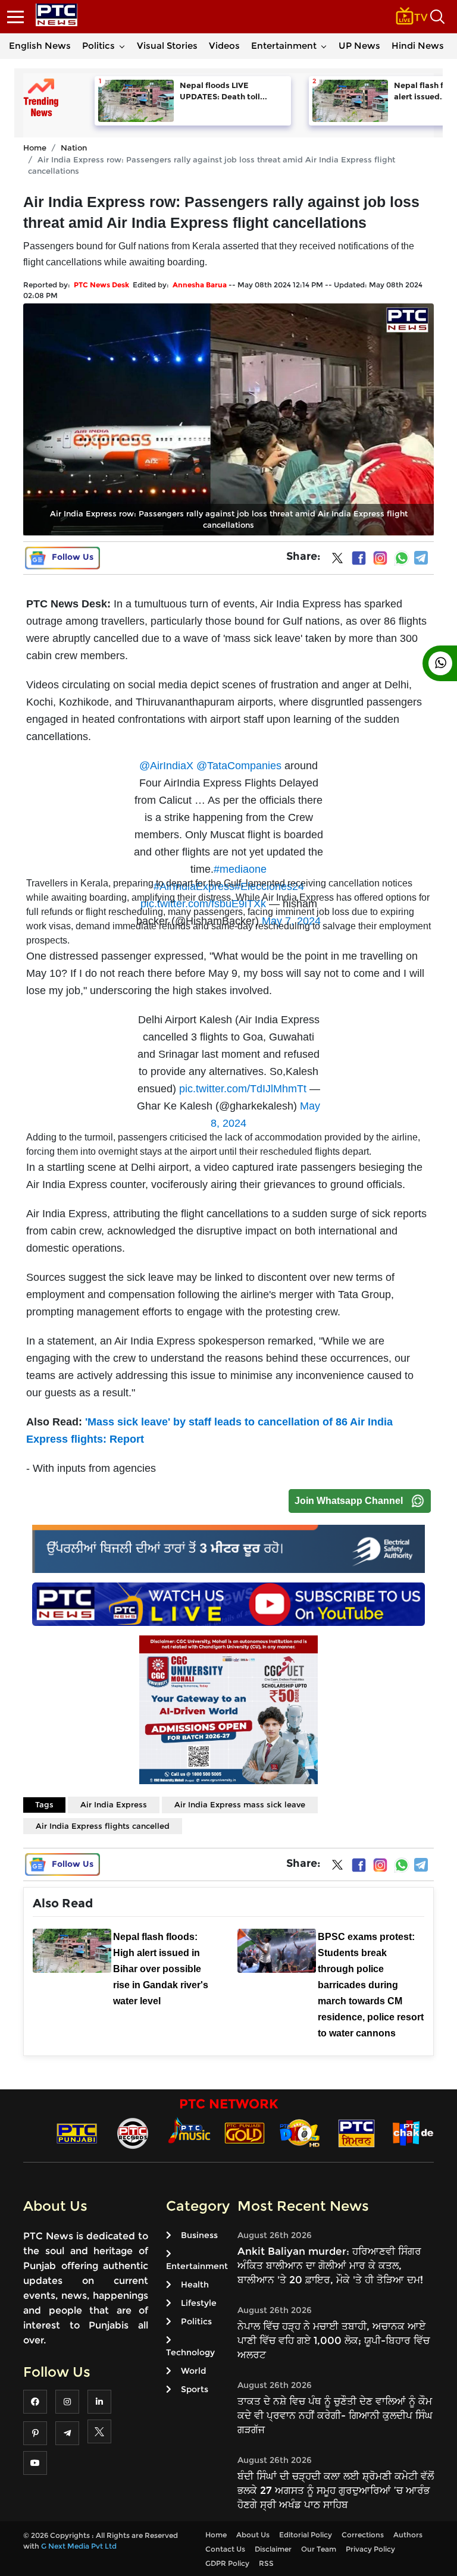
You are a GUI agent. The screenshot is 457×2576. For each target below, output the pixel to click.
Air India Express (114, 1804)
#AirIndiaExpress (194, 886)
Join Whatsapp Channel (349, 1501)
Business (199, 2235)
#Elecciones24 (269, 886)
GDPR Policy (227, 2563)
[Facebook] (359, 558)
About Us (253, 2535)
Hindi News (418, 46)
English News (40, 46)
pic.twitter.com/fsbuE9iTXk (203, 904)
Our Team (319, 2549)
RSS (266, 2563)
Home (35, 148)
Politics (98, 46)
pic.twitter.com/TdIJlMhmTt (243, 1089)
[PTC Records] (133, 2132)
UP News (359, 46)
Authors (408, 2535)
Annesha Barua (200, 285)
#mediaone (240, 869)
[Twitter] (337, 560)
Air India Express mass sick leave (240, 1804)
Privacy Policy (370, 2549)
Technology (190, 2352)
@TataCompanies (239, 766)
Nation (74, 148)
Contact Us (225, 2549)
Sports (195, 2389)
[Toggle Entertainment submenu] (324, 46)
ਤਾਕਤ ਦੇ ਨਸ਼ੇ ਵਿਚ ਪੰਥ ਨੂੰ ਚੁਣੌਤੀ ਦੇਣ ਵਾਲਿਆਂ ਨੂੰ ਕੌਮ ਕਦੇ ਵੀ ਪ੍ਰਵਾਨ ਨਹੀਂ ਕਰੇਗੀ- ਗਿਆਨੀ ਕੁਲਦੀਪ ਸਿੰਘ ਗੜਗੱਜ (335, 2415)
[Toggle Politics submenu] (122, 46)
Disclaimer (273, 2549)
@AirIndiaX (166, 766)
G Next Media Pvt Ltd (79, 2546)
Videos (224, 46)
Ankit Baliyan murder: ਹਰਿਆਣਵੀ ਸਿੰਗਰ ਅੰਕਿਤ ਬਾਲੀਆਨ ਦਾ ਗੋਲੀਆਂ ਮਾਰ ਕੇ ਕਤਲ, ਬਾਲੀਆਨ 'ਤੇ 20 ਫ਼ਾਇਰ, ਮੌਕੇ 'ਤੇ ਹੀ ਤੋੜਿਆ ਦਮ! (330, 2265)
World (193, 2371)
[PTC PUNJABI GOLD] (245, 2132)
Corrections (363, 2535)
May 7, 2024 (291, 921)
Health (195, 2284)
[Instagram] (380, 558)
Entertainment (284, 46)
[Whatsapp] (402, 558)
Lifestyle (199, 2303)
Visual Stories (167, 46)
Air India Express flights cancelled (103, 1826)
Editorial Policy (306, 2535)
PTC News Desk (101, 285)
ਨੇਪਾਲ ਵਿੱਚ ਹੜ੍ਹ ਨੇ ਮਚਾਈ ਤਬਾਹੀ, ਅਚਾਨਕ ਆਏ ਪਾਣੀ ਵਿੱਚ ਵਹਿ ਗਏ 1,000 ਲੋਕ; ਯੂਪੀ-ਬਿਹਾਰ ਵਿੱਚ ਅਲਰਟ (334, 2340)
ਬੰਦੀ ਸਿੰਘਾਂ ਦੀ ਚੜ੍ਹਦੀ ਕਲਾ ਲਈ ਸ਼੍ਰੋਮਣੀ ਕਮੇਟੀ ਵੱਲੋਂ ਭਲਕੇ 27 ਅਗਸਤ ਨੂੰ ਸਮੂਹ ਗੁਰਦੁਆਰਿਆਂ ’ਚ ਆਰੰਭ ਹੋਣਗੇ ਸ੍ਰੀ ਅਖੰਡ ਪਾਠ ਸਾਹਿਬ (336, 2490)
